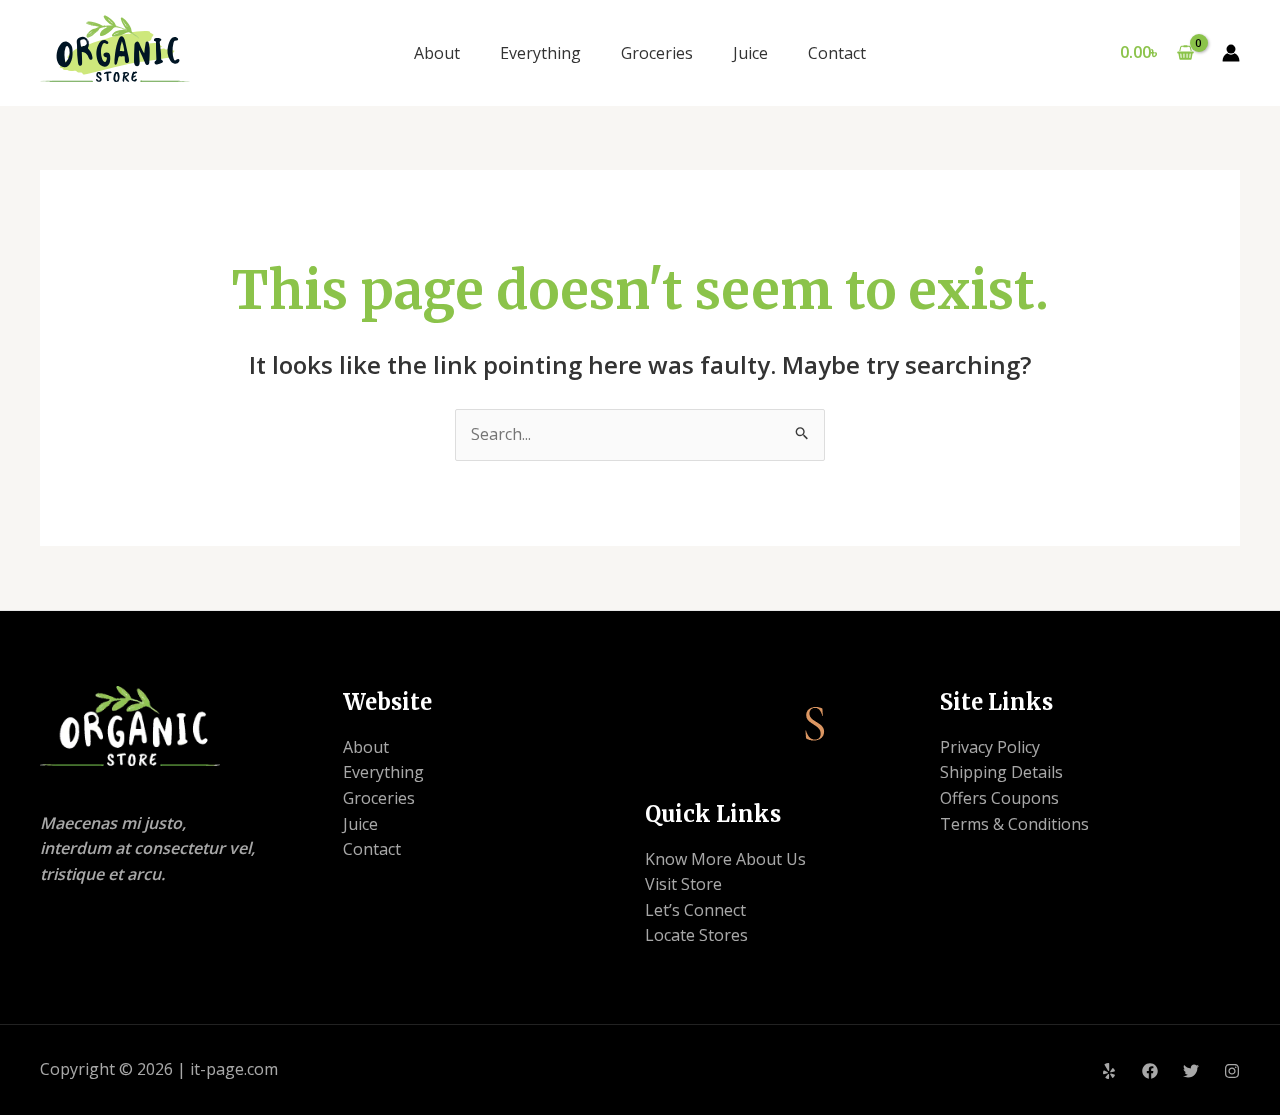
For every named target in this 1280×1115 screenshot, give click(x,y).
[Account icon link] (1231, 53)
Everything (540, 53)
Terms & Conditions (1014, 824)
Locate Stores (696, 935)
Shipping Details (1001, 772)
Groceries (657, 53)
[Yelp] (1109, 1071)
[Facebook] (1150, 1071)
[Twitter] (1191, 1071)
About (437, 53)
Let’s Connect (695, 910)
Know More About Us (725, 859)
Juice (750, 53)
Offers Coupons (999, 798)
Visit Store (683, 884)
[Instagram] (1232, 1071)
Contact (837, 53)
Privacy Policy (990, 747)
